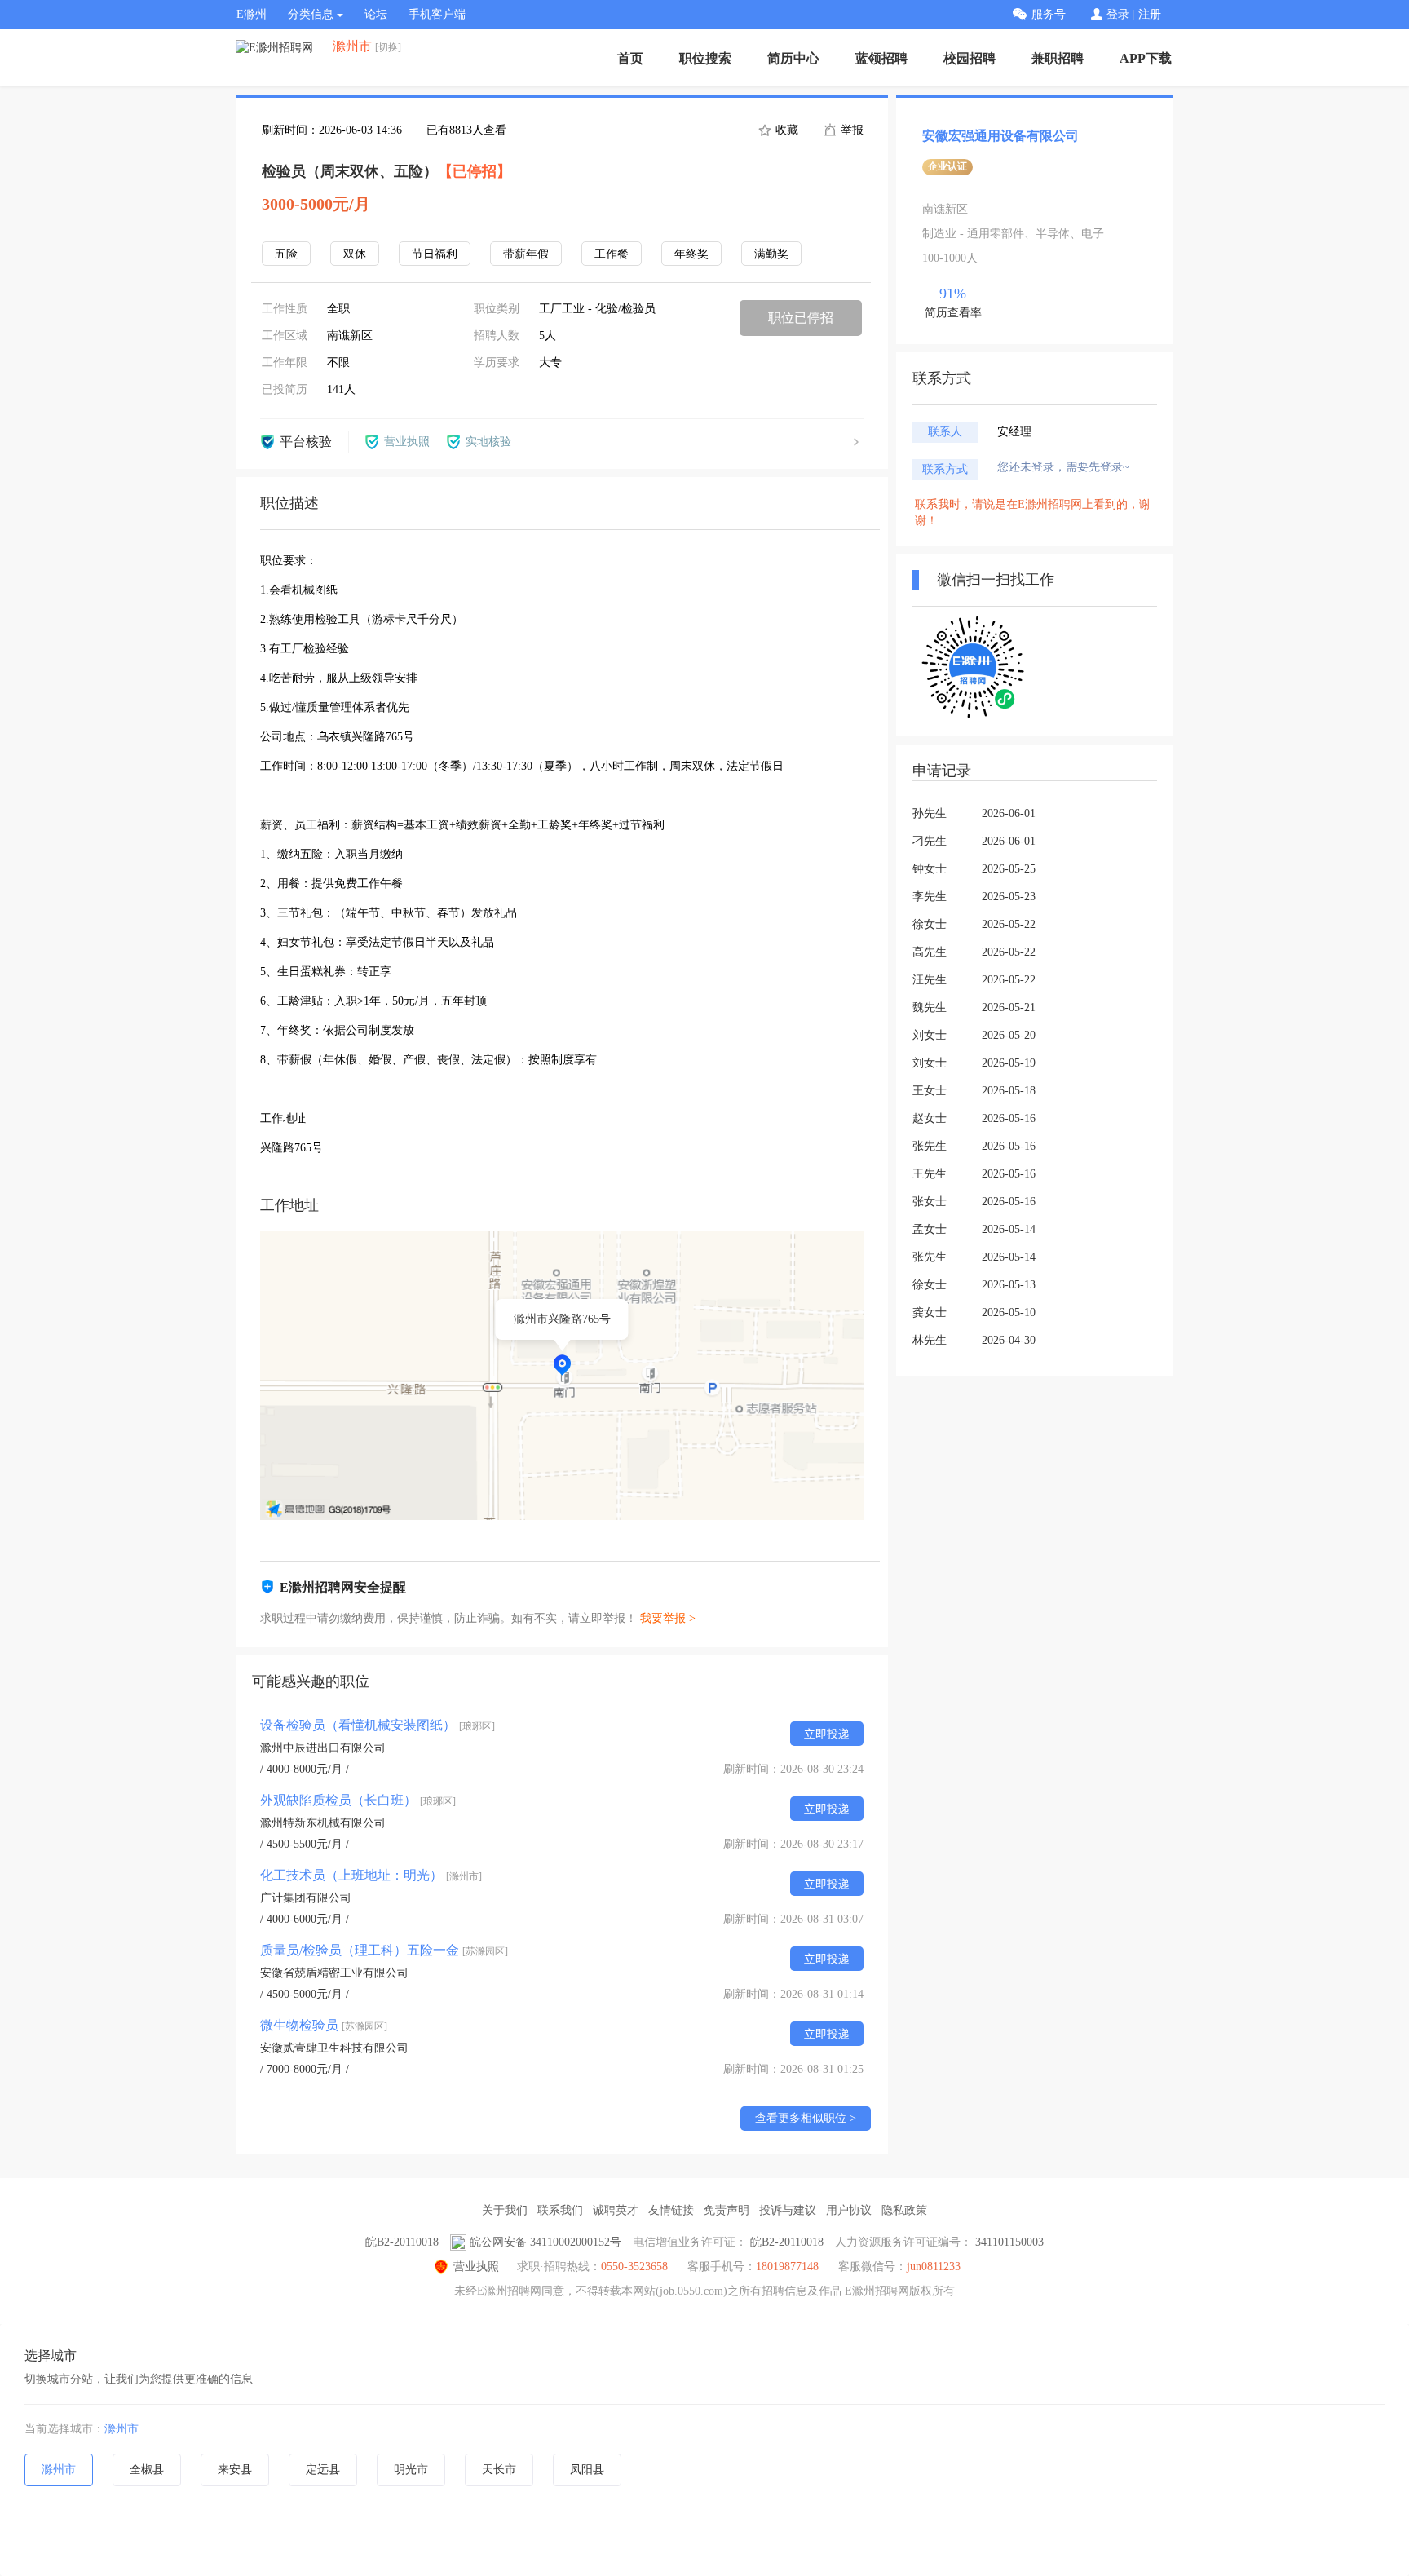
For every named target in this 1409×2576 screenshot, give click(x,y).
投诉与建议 (788, 2210)
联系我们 (560, 2210)
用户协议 (849, 2210)
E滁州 (252, 14)
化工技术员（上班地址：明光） (371, 1875)
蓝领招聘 (881, 58)
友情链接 (671, 2210)
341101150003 (1009, 2242)
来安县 (235, 2470)
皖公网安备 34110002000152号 (545, 2242)
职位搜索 (705, 58)
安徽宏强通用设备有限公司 (1000, 136)
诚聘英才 (616, 2210)
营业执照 (476, 2267)
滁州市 (121, 2429)
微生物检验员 (324, 2025)
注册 (1150, 14)
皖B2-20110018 (402, 2242)
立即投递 (827, 1734)
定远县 (323, 2470)
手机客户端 (437, 14)
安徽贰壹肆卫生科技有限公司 (334, 2048)
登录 (1118, 14)
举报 (850, 130)
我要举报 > (668, 1618)
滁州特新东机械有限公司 (323, 1823)
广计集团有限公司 (306, 1898)
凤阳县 (587, 2470)
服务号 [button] (1049, 14)
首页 (630, 58)
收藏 (785, 130)
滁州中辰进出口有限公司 (323, 1748)
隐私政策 (904, 2210)
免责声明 (727, 2210)
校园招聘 (970, 58)
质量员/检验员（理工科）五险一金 (384, 1950)
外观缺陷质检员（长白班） (358, 1800)
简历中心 (793, 58)
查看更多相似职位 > (806, 2118)
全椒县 (147, 2470)
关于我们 (505, 2210)
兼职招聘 (1058, 58)
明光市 (411, 2470)
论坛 (376, 14)
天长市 (499, 2470)
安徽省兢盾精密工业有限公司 (334, 1973)
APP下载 (1146, 58)
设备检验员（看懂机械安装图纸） (378, 1725)
